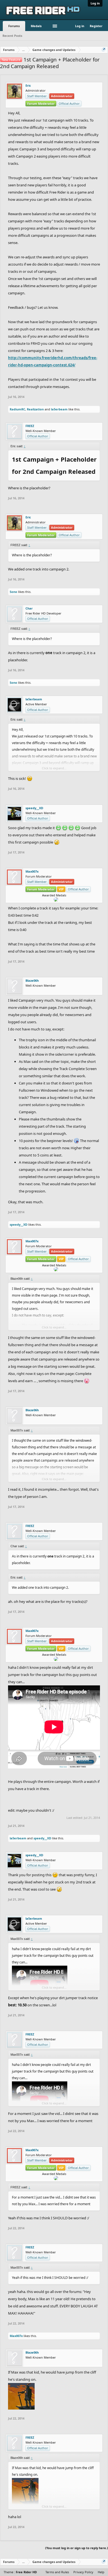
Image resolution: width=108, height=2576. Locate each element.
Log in (95, 3)
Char (29, 608)
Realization (35, 409)
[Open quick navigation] (104, 50)
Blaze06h (32, 981)
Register (96, 26)
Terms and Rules (57, 2572)
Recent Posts (12, 36)
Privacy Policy (83, 2572)
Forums (14, 26)
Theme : (20, 2572)
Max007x (32, 871)
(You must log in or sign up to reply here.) (77, 2548)
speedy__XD (34, 808)
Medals (36, 26)
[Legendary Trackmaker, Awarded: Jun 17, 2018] (52, 899)
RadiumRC (17, 409)
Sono (13, 592)
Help (101, 2572)
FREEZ (30, 426)
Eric (28, 86)
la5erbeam (59, 409)
